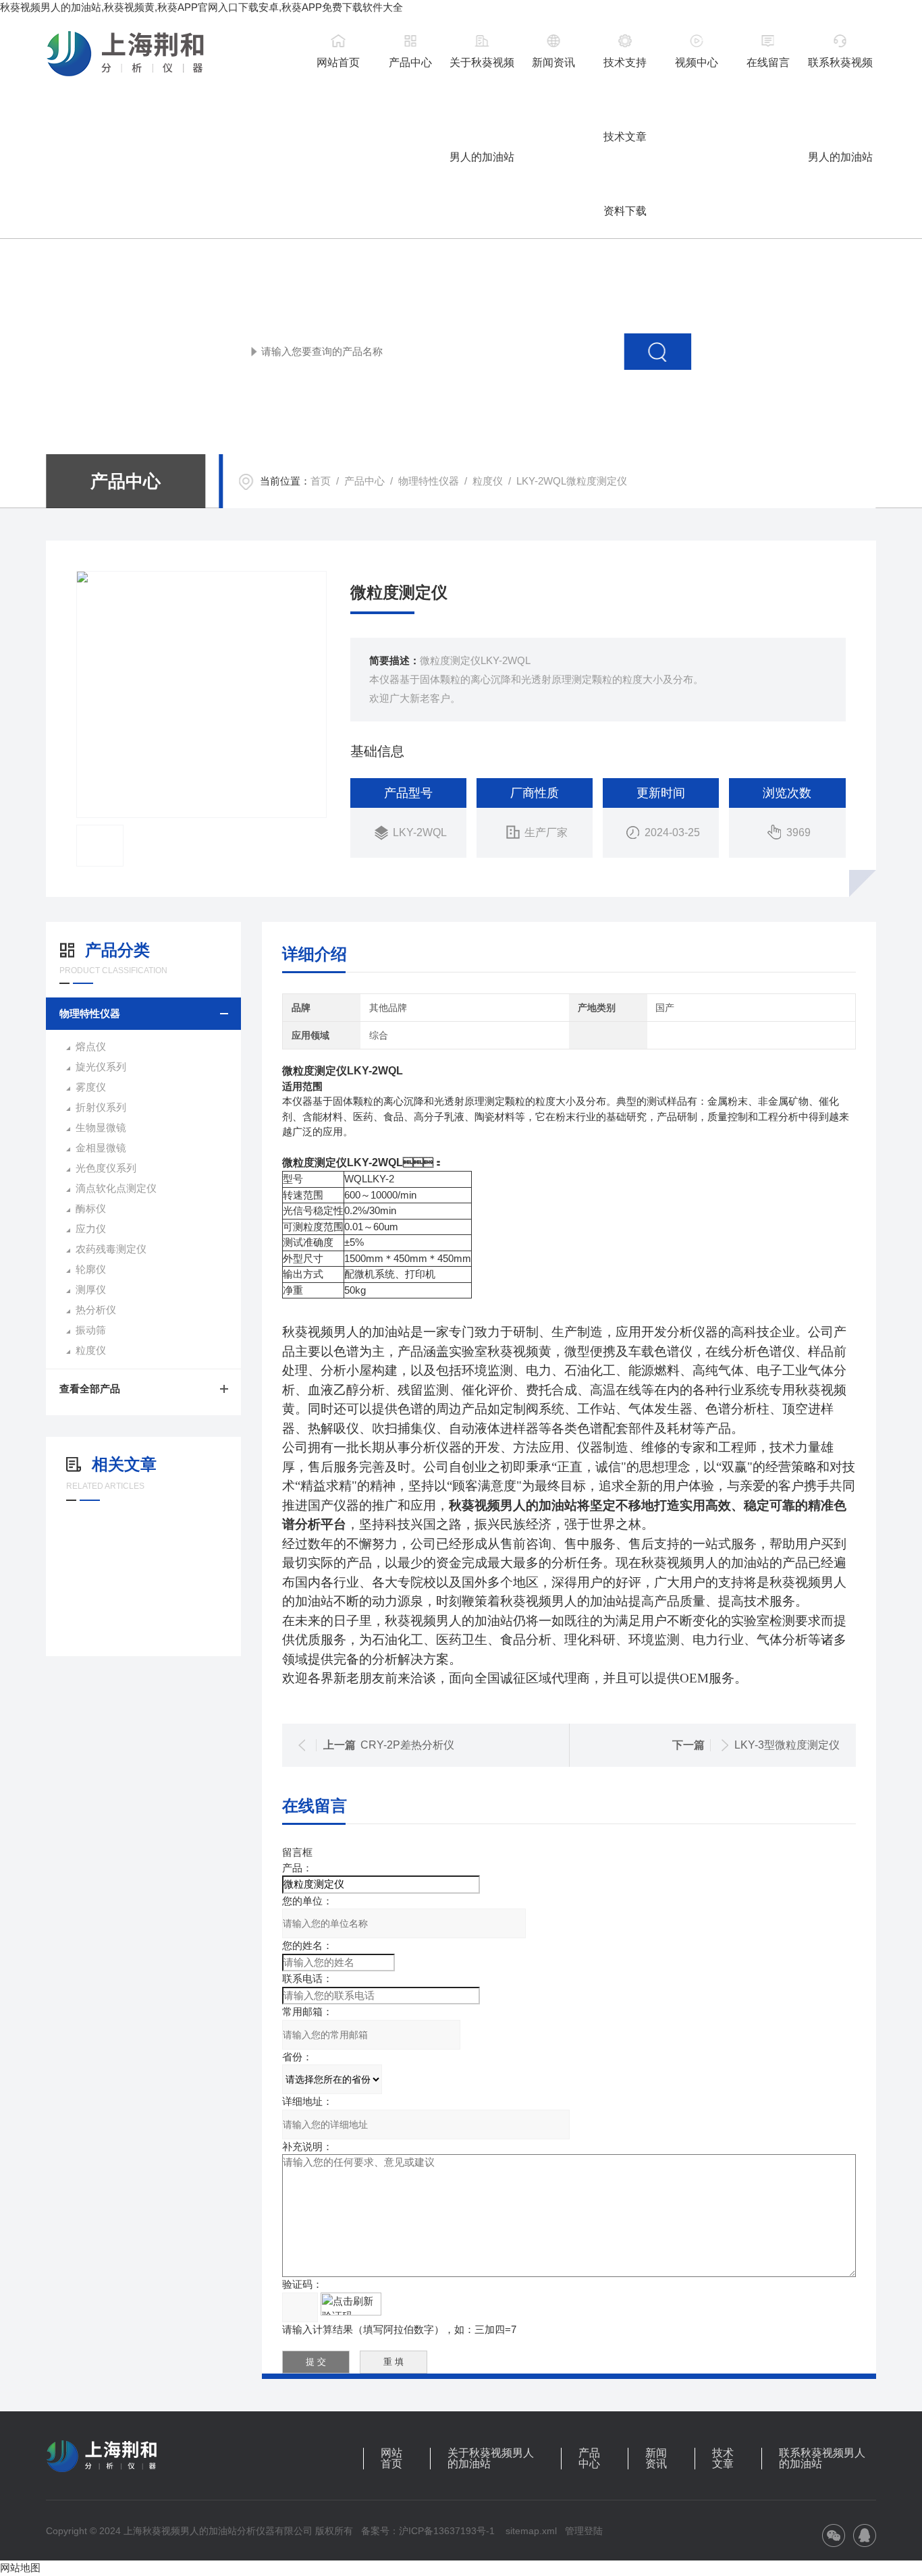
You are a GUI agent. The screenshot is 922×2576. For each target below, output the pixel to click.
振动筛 (91, 1330)
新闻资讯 (553, 62)
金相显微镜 (101, 1148)
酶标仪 (91, 1208)
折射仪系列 (101, 1107)
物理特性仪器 (429, 481)
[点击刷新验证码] (351, 2304)
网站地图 (20, 2568)
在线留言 (768, 62)
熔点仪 (91, 1046)
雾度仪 (91, 1087)
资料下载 (625, 211)
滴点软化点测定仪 (116, 1188)
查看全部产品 (90, 1389)
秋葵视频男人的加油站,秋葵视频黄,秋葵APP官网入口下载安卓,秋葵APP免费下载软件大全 (201, 7)
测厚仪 (91, 1289)
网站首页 (338, 62)
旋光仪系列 (101, 1067)
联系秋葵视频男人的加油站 (840, 73)
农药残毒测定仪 (111, 1249)
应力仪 (91, 1229)
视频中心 (697, 62)
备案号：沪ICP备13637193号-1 (428, 2531)
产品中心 (410, 62)
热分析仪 (96, 1310)
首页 (321, 481)
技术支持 (625, 62)
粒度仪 (488, 481)
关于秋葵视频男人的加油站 (482, 73)
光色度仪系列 (106, 1168)
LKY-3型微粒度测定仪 (787, 1745)
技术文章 (625, 137)
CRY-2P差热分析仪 (407, 1745)
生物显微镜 (101, 1127)
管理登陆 (584, 2531)
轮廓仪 (91, 1269)
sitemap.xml (531, 2531)
